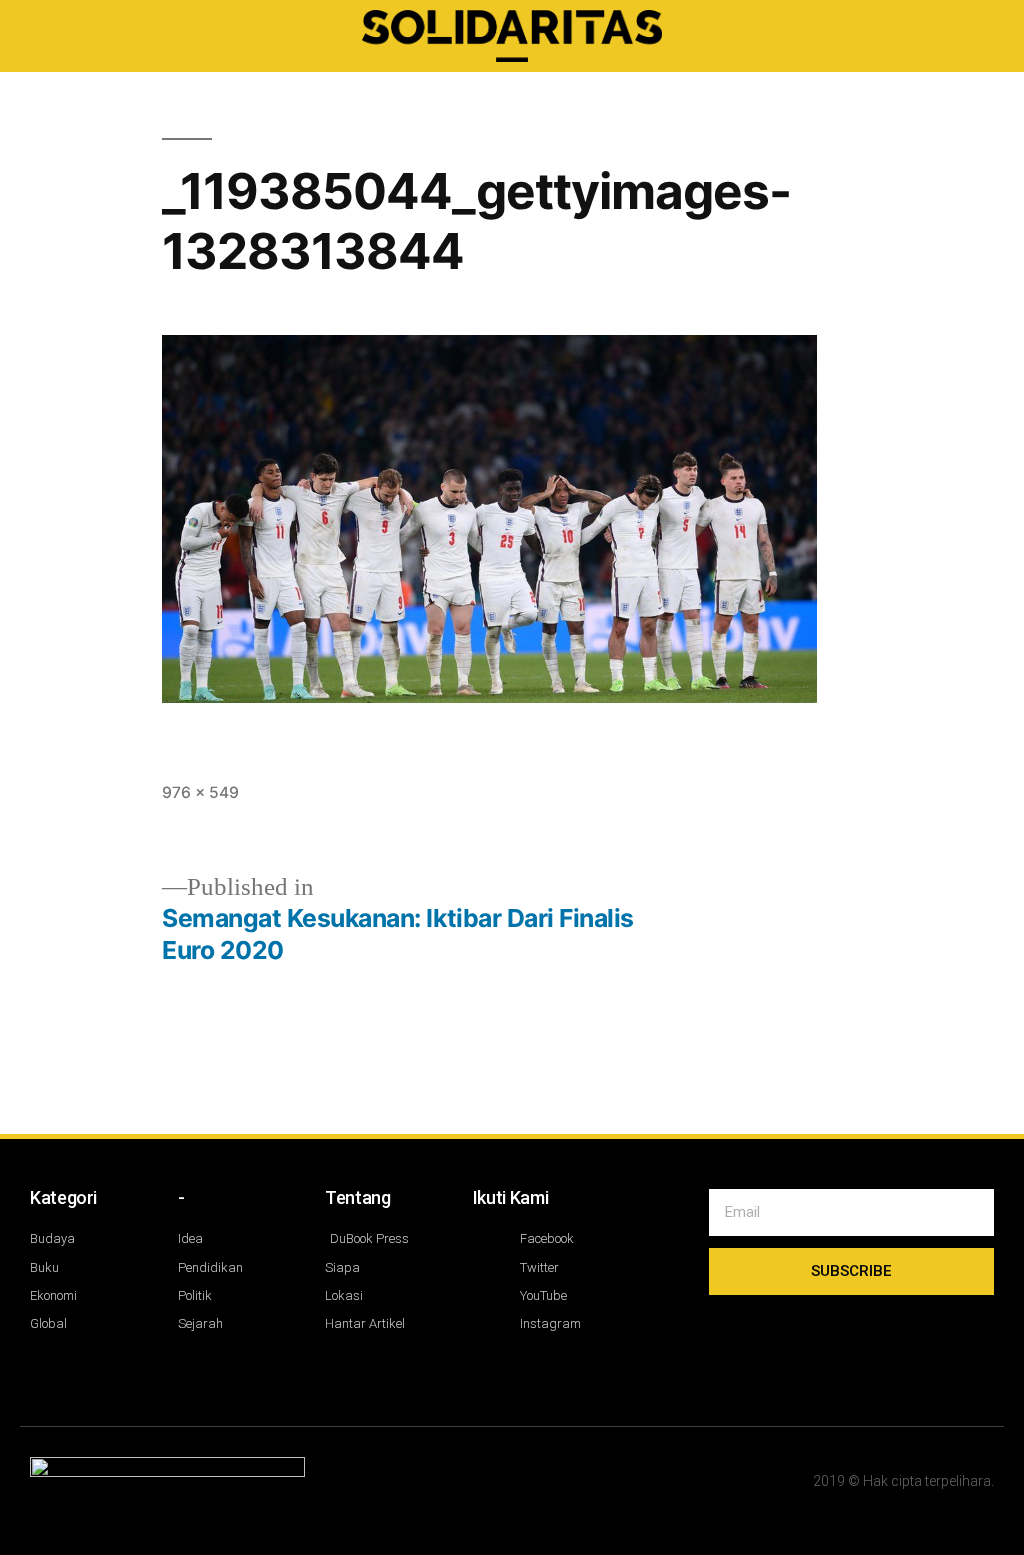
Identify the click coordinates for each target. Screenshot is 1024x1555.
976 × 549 (200, 792)
